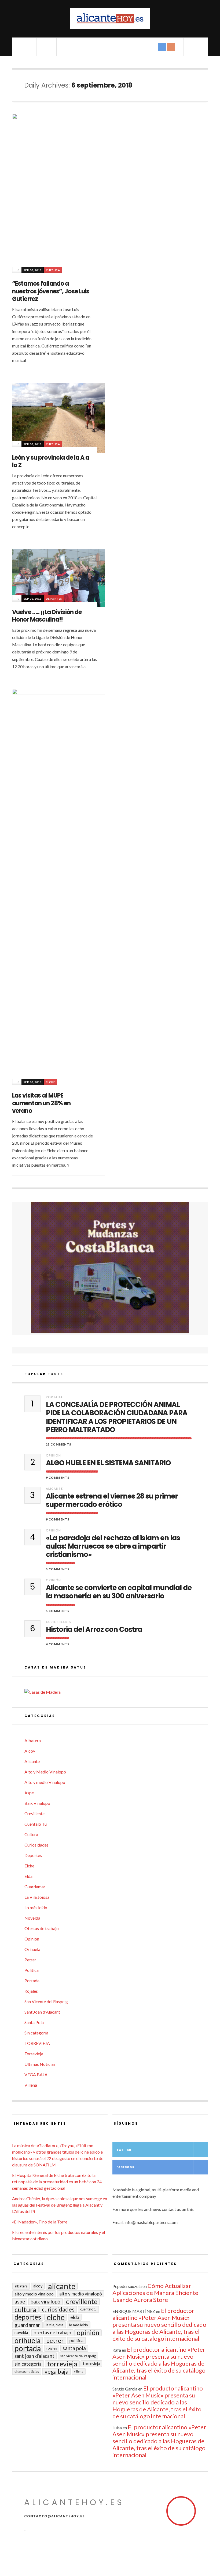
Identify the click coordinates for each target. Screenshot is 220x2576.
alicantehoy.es (74, 2502)
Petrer (30, 1960)
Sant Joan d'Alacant (42, 2012)
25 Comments (59, 1444)
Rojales (31, 1991)
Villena (31, 2085)
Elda (28, 1876)
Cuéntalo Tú (36, 1824)
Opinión (53, 1455)
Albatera (33, 1740)
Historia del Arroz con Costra (94, 1630)
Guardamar (35, 1887)
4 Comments (58, 1644)
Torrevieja (34, 2054)
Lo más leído (36, 1907)
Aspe (29, 1793)
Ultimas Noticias (40, 2064)
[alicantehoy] (110, 18)
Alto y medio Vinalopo (45, 1782)
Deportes (54, 599)
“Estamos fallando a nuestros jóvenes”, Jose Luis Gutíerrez (51, 291)
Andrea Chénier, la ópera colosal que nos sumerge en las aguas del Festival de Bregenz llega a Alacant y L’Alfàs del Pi (60, 2205)
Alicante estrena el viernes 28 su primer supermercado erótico (112, 1500)
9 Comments (58, 1478)
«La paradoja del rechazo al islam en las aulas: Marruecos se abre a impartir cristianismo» (113, 1546)
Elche (51, 1082)
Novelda (32, 1918)
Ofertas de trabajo (42, 1928)
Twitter (124, 2150)
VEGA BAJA (36, 2074)
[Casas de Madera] (110, 1692)
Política (32, 1970)
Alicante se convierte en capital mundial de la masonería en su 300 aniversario (119, 1592)
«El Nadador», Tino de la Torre (40, 2222)
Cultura (53, 270)
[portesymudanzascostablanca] (110, 1268)
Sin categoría (36, 2033)
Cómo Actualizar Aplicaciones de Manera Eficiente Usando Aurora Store (155, 2293)
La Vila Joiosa (37, 1897)
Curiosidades (59, 1622)
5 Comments (58, 1569)
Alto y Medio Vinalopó (45, 1772)
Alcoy (30, 1751)
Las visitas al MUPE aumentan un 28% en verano (41, 1103)
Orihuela (32, 1949)
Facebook (125, 2167)
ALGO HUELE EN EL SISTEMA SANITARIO (108, 1463)
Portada (54, 1397)
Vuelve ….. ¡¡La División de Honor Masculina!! (47, 616)
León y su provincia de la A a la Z (51, 462)
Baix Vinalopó (37, 1803)
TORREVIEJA (37, 2043)
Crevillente (34, 1813)
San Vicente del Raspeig (46, 2001)
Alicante (54, 1489)
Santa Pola (34, 2022)
